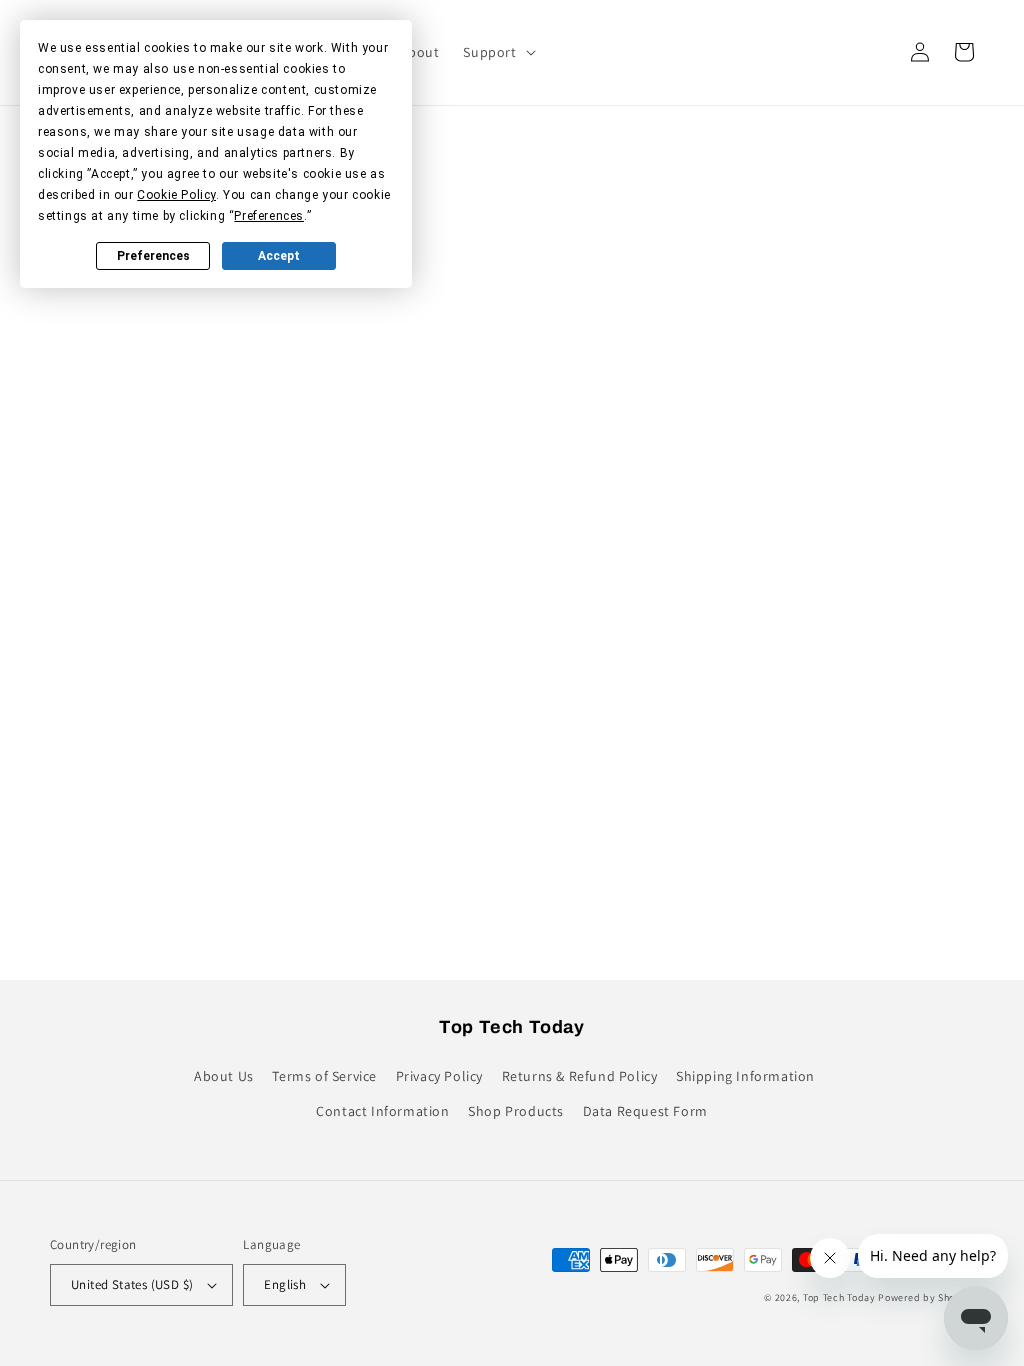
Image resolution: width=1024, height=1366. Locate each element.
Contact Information (382, 1111)
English (285, 1284)
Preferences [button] (269, 216)
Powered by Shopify (926, 1297)
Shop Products (516, 1111)
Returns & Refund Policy (580, 1076)
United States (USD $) (132, 1284)
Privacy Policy (439, 1076)
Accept (279, 256)
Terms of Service (324, 1076)
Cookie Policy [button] (176, 195)
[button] (497, 52)
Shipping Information (745, 1076)
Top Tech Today (839, 1297)
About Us (224, 1076)
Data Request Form (645, 1111)
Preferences (153, 256)
